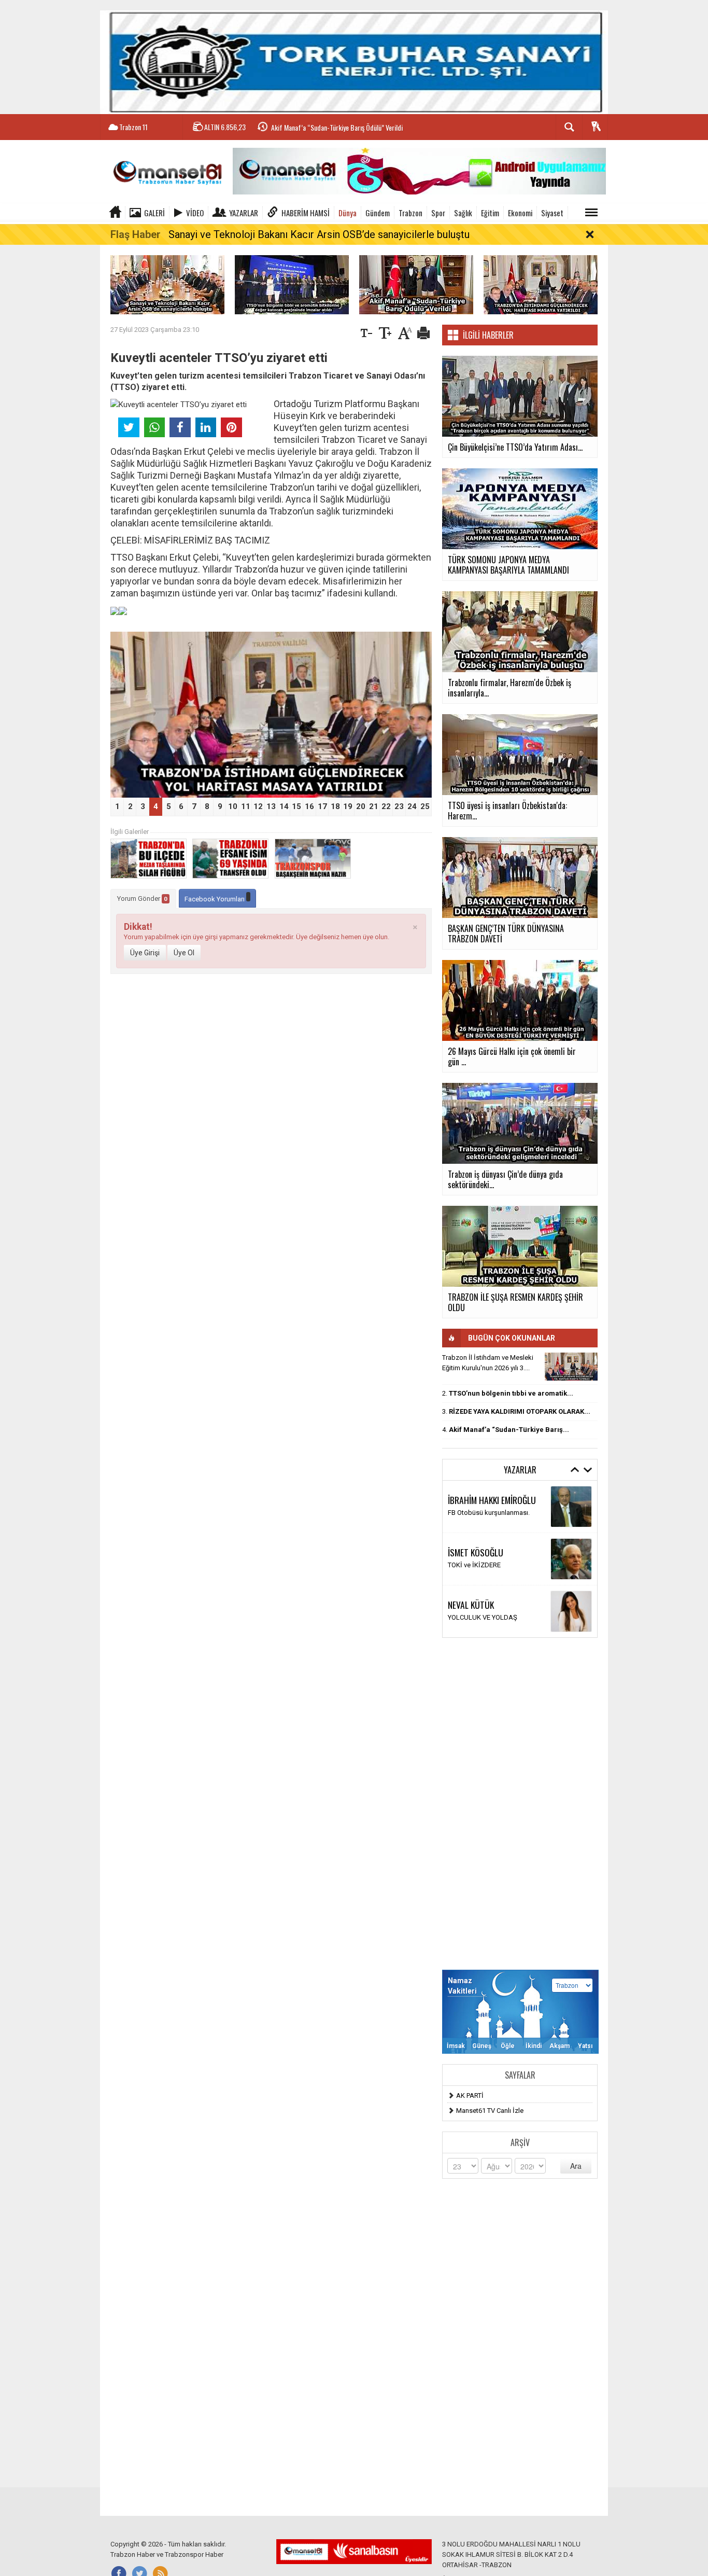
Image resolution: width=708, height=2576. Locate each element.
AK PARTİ (470, 2095)
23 (399, 806)
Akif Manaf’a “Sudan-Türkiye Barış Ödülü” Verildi (337, 125)
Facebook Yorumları (215, 899)
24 (412, 806)
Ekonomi (520, 213)
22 (386, 806)
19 (348, 806)
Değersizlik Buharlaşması (485, 1513)
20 (361, 806)
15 (296, 806)
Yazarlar (244, 213)
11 (246, 806)
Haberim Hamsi (306, 213)
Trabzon (410, 213)
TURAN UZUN (470, 1599)
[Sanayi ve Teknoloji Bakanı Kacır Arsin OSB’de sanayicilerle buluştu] (167, 284)
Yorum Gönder (142, 899)
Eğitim (490, 213)
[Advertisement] (520, 1804)
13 (271, 806)
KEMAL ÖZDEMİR (475, 1547)
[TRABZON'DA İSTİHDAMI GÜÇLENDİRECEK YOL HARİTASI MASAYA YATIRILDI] (541, 284)
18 (335, 806)
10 (233, 806)
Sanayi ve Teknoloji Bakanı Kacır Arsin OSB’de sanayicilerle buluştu (319, 234)
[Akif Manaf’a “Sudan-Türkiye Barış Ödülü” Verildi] (416, 284)
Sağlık (463, 213)
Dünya (348, 213)
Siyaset (552, 213)
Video (195, 213)
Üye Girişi (145, 953)
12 (258, 806)
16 (309, 806)
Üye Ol (184, 953)
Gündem (378, 213)
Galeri (154, 213)
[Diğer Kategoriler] (591, 213)
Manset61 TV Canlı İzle (490, 2111)
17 (322, 806)
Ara (576, 2166)
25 (425, 806)
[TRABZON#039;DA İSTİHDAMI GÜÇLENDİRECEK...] (571, 1367)
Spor (438, 213)
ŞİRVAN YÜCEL (472, 1500)
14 (284, 806)
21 (374, 806)
